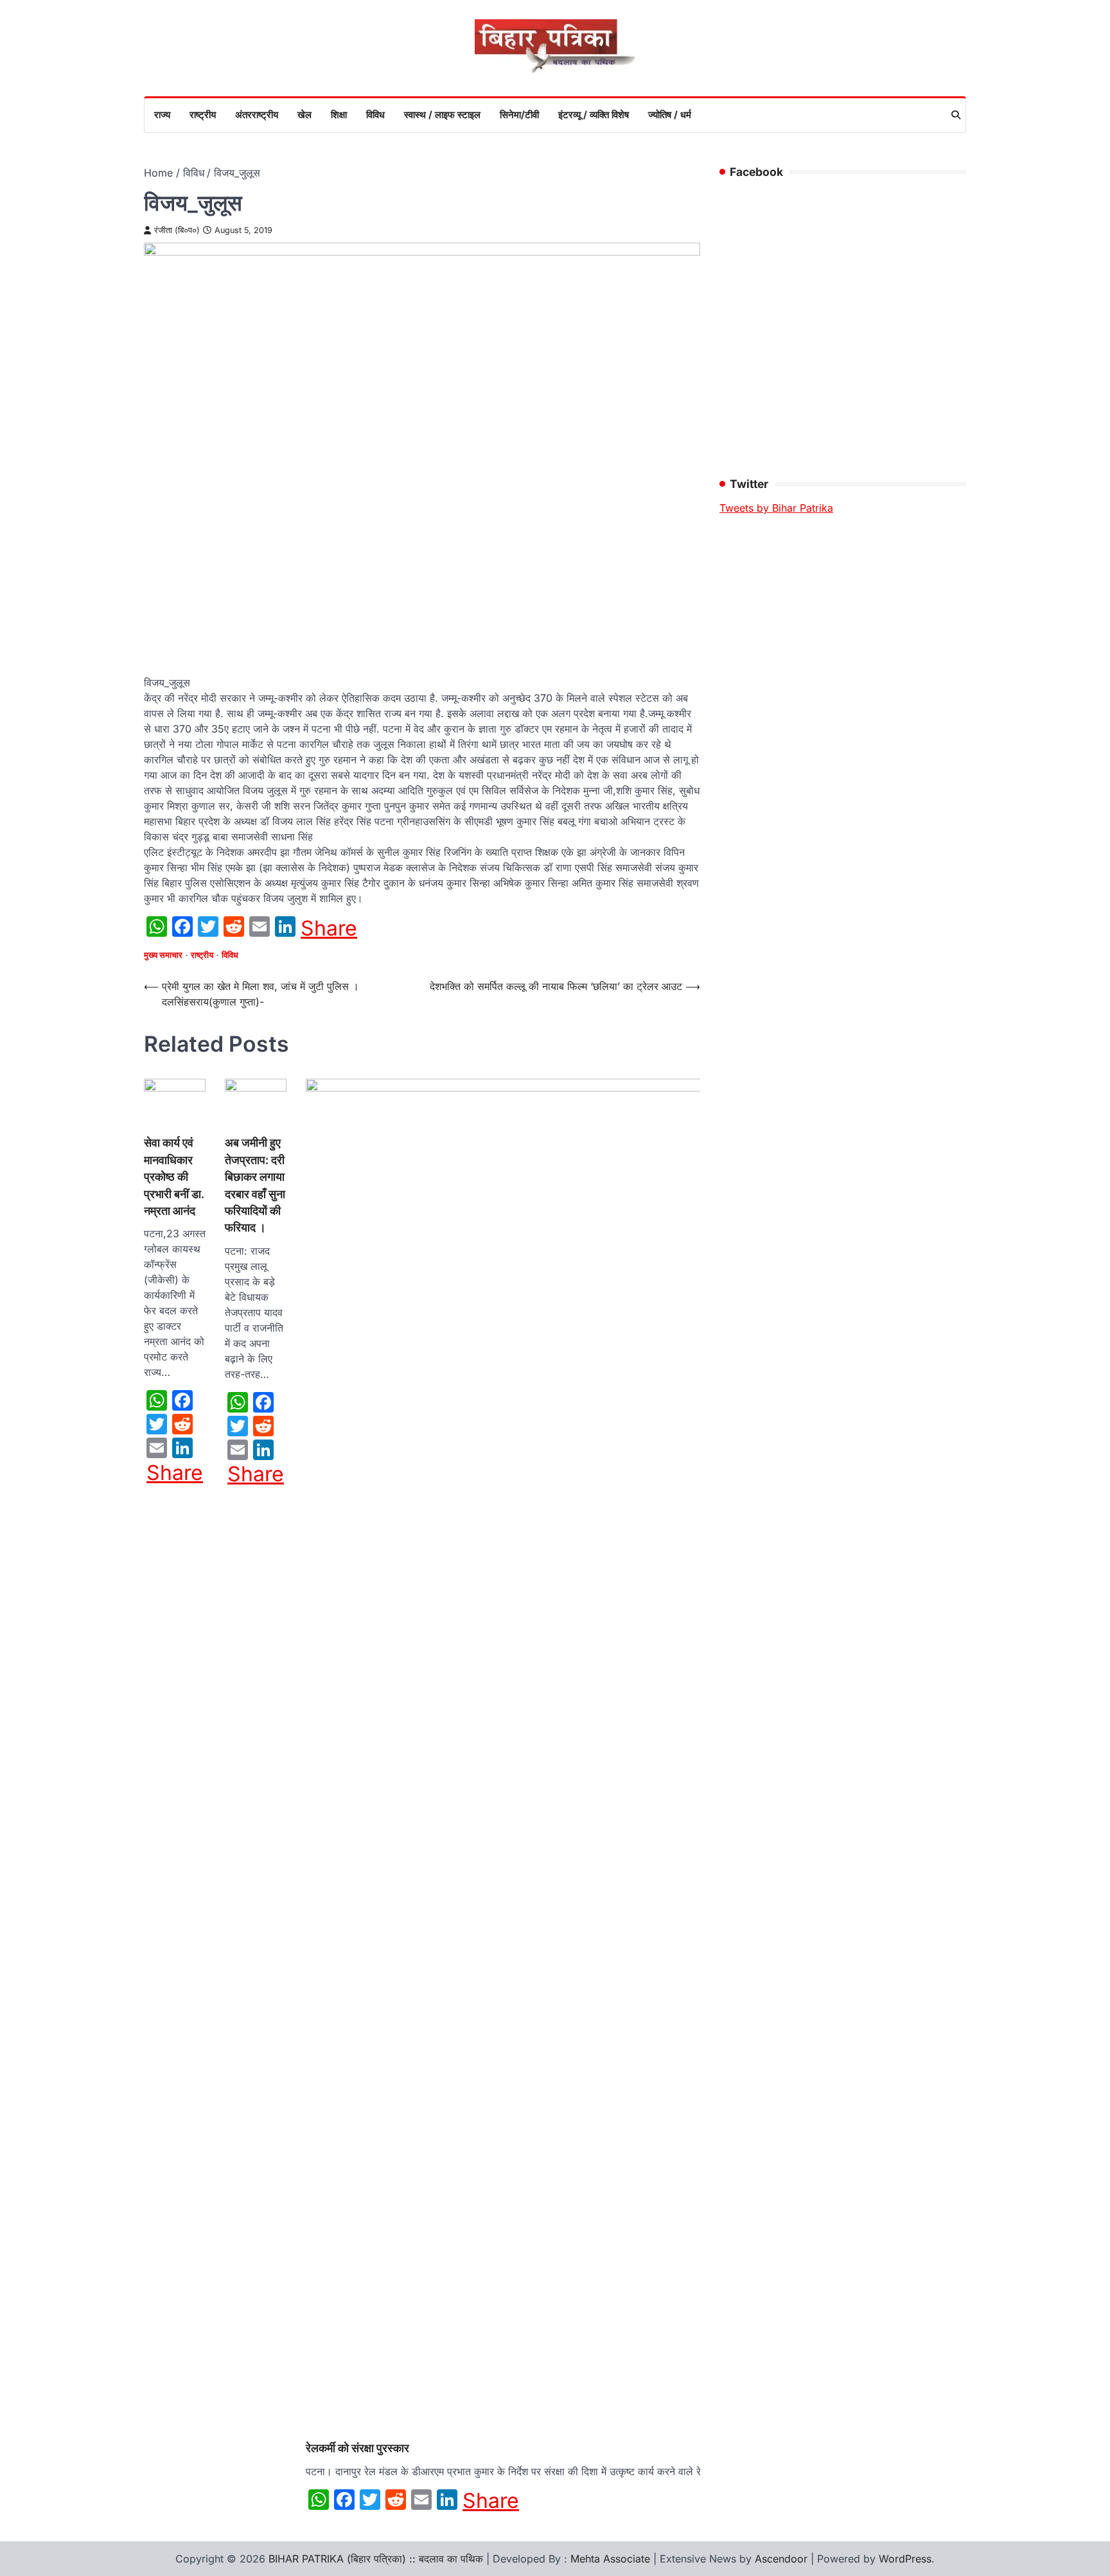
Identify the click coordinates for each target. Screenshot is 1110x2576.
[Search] (956, 115)
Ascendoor (781, 2559)
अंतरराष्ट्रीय (257, 115)
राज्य (162, 115)
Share (329, 928)
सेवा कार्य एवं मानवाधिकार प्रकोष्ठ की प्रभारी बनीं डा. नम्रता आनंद (174, 1177)
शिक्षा (339, 115)
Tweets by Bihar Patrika (776, 508)
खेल (304, 115)
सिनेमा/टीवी (519, 115)
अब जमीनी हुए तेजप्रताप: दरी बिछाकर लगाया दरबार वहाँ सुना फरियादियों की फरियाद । (255, 1185)
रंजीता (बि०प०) (177, 230)
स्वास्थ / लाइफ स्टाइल (442, 115)
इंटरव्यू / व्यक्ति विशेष (594, 115)
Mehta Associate (612, 2559)
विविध (375, 115)
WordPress (905, 2559)
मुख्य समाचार (163, 955)
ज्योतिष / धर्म (670, 115)
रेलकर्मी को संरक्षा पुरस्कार (357, 2448)
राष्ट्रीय (203, 115)
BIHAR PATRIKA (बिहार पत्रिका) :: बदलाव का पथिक (376, 2559)
